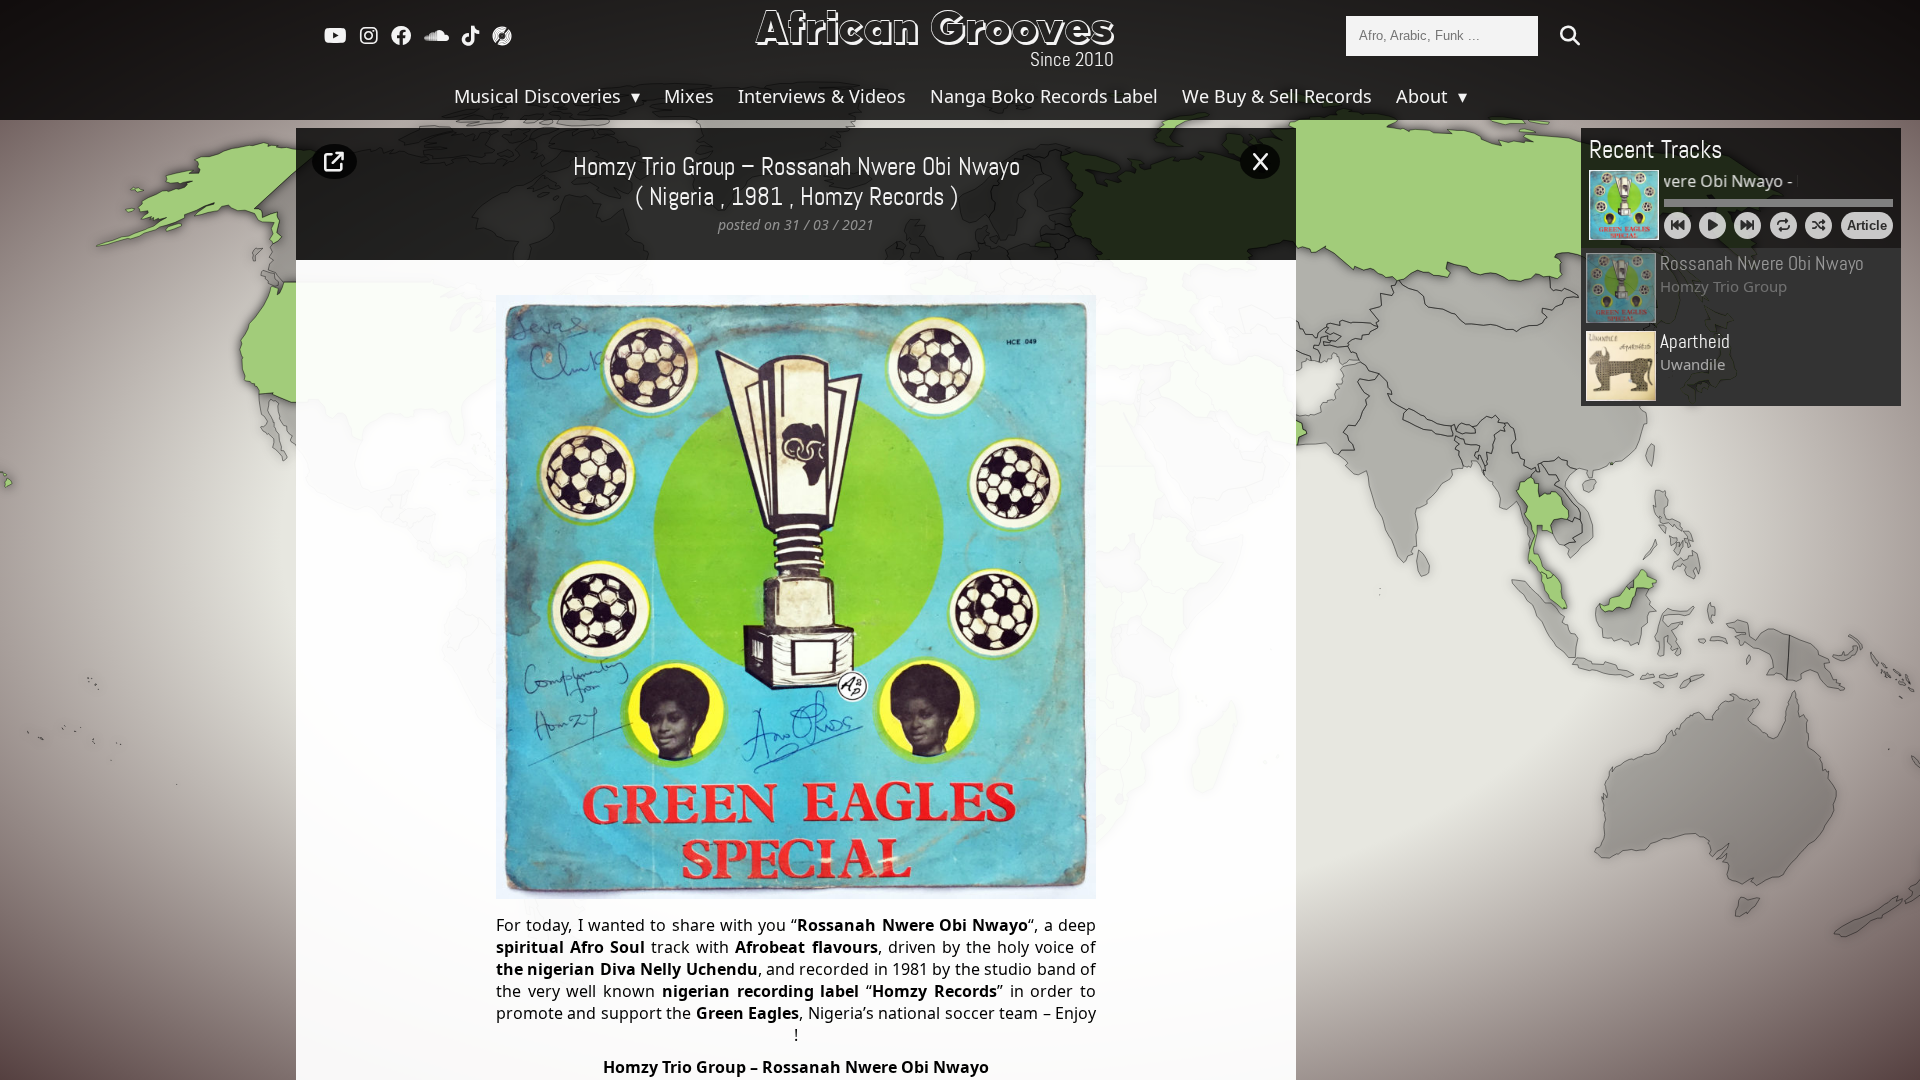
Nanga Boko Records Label (1044, 96)
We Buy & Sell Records (1277, 96)
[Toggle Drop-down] (633, 96)
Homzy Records (872, 198)
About (1424, 96)
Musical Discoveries (540, 96)
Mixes (689, 96)
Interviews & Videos (822, 96)
